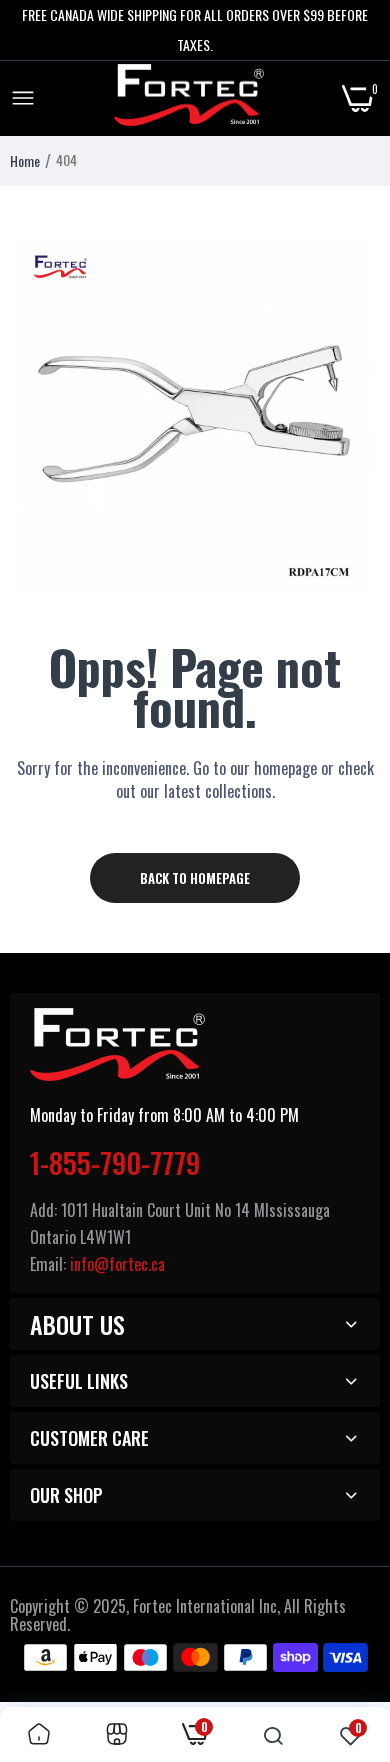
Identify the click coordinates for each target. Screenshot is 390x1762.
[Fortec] (189, 99)
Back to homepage (195, 878)
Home (25, 160)
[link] (39, 1734)
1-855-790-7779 (115, 1162)
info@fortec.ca (117, 1264)
